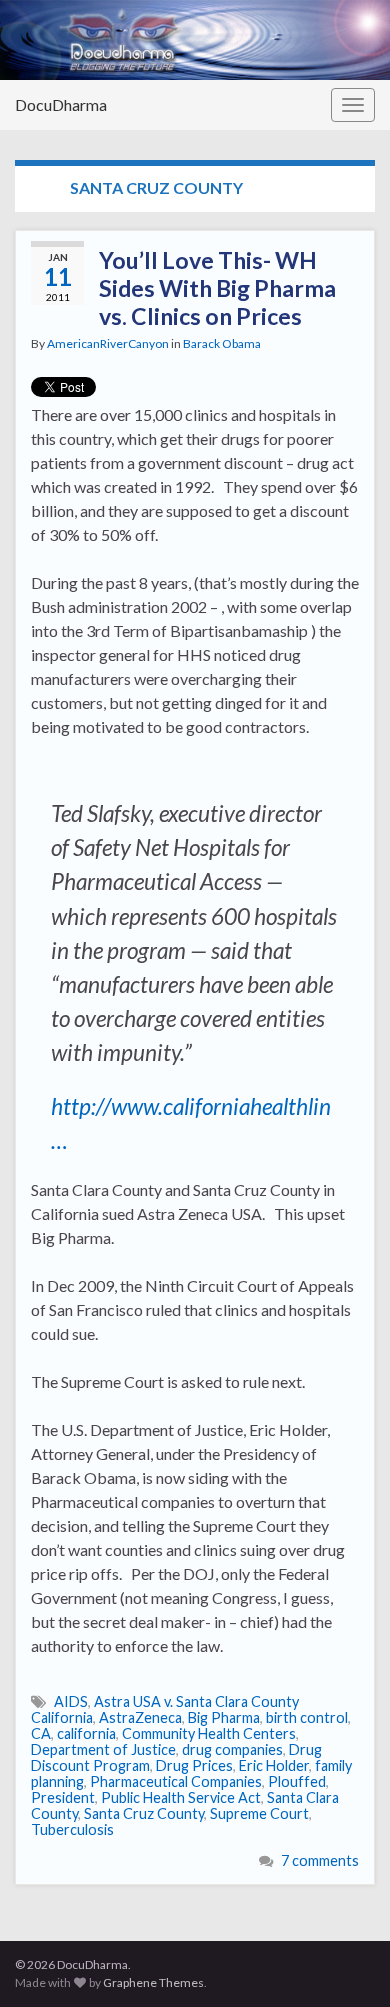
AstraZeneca (140, 1717)
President (63, 1797)
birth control (307, 1717)
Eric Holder (274, 1765)
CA (41, 1733)
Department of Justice (103, 1749)
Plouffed (297, 1781)
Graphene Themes (153, 1982)
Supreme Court (259, 1813)
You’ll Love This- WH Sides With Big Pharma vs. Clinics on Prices (217, 288)
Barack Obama (222, 343)
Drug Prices (194, 1765)
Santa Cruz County (144, 1813)
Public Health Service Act (181, 1797)
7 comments (320, 1860)
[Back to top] (345, 1962)
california (86, 1733)
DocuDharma (61, 104)
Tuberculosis (72, 1829)
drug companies (232, 1749)
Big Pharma (224, 1717)
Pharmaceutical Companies (176, 1781)
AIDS (71, 1701)
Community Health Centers (209, 1733)
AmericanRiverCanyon (108, 343)
